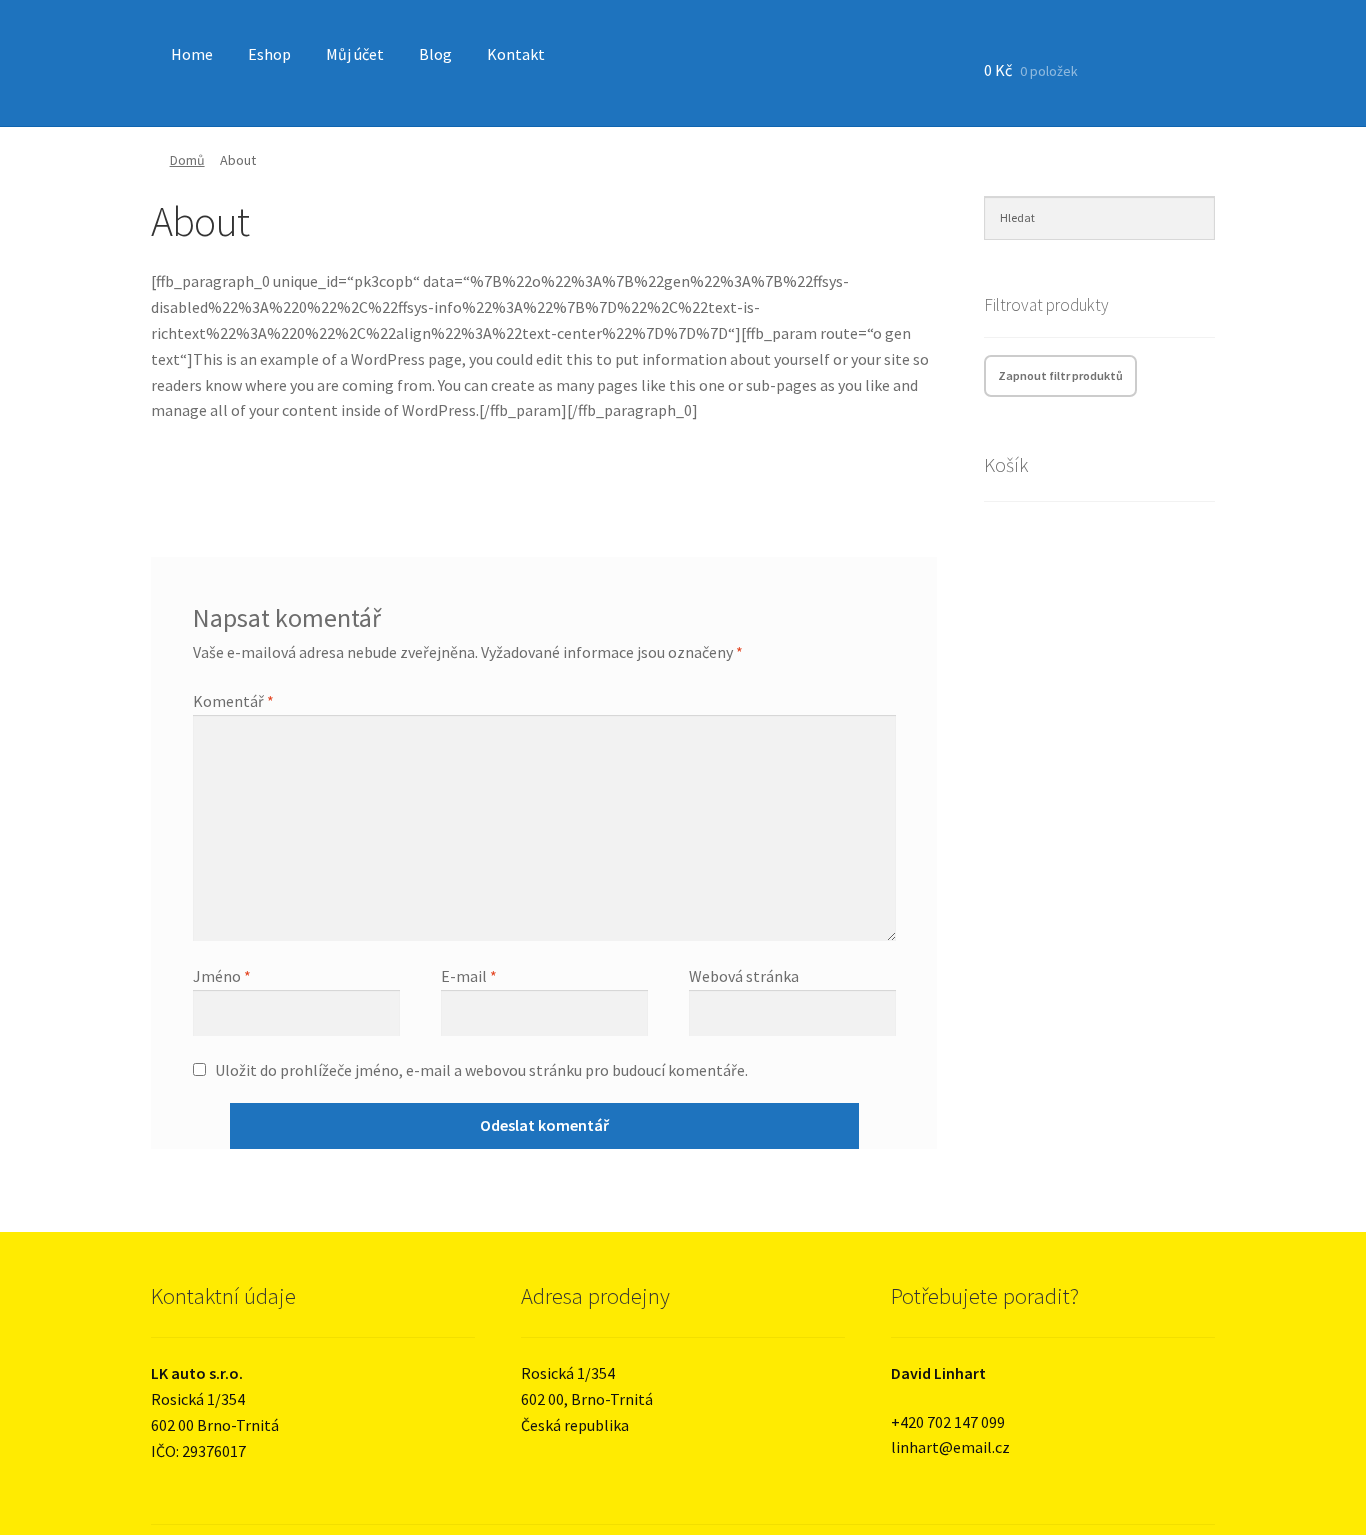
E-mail (469, 976)
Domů (187, 160)
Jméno (222, 976)
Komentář (233, 701)
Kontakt (516, 54)
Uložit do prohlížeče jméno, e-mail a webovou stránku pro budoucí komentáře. (481, 1070)
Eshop (269, 54)
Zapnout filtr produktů (1060, 375)
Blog (435, 54)
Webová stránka (744, 976)
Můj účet (355, 54)
